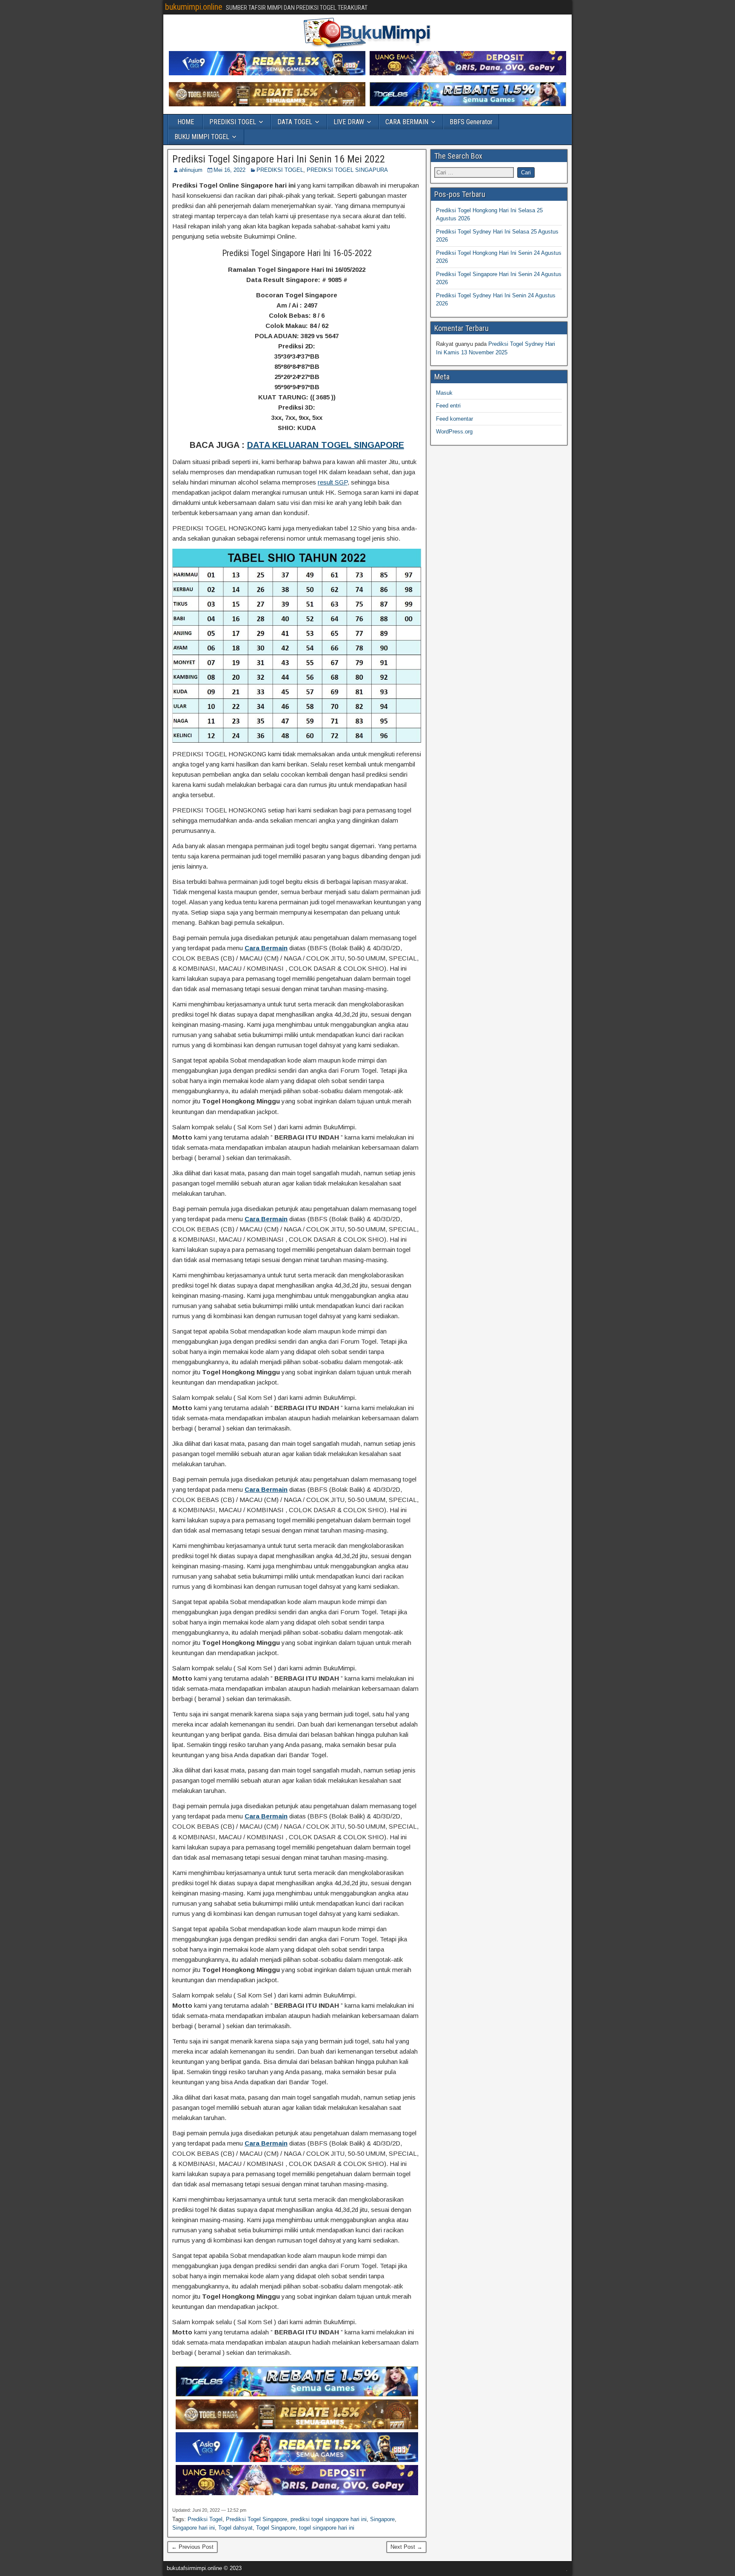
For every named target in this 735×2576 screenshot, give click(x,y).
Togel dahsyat (235, 2528)
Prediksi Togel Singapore (256, 2519)
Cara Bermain (266, 948)
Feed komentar (454, 419)
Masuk (444, 393)
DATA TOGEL (295, 122)
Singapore (382, 2519)
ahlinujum (191, 170)
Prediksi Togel (205, 2519)
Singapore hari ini (194, 2528)
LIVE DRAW (349, 122)
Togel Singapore (276, 2528)
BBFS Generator (471, 122)
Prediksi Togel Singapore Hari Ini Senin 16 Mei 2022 (279, 159)
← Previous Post (192, 2547)
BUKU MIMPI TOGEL (202, 137)
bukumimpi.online (194, 7)
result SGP (333, 482)
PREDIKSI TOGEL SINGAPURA (347, 170)
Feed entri (448, 406)
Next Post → (406, 2547)
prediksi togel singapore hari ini (329, 2519)
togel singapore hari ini (327, 2528)
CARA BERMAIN (407, 122)
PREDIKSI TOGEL (233, 122)
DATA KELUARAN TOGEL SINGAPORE (326, 445)
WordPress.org (454, 432)
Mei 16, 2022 (229, 170)
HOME (186, 122)
